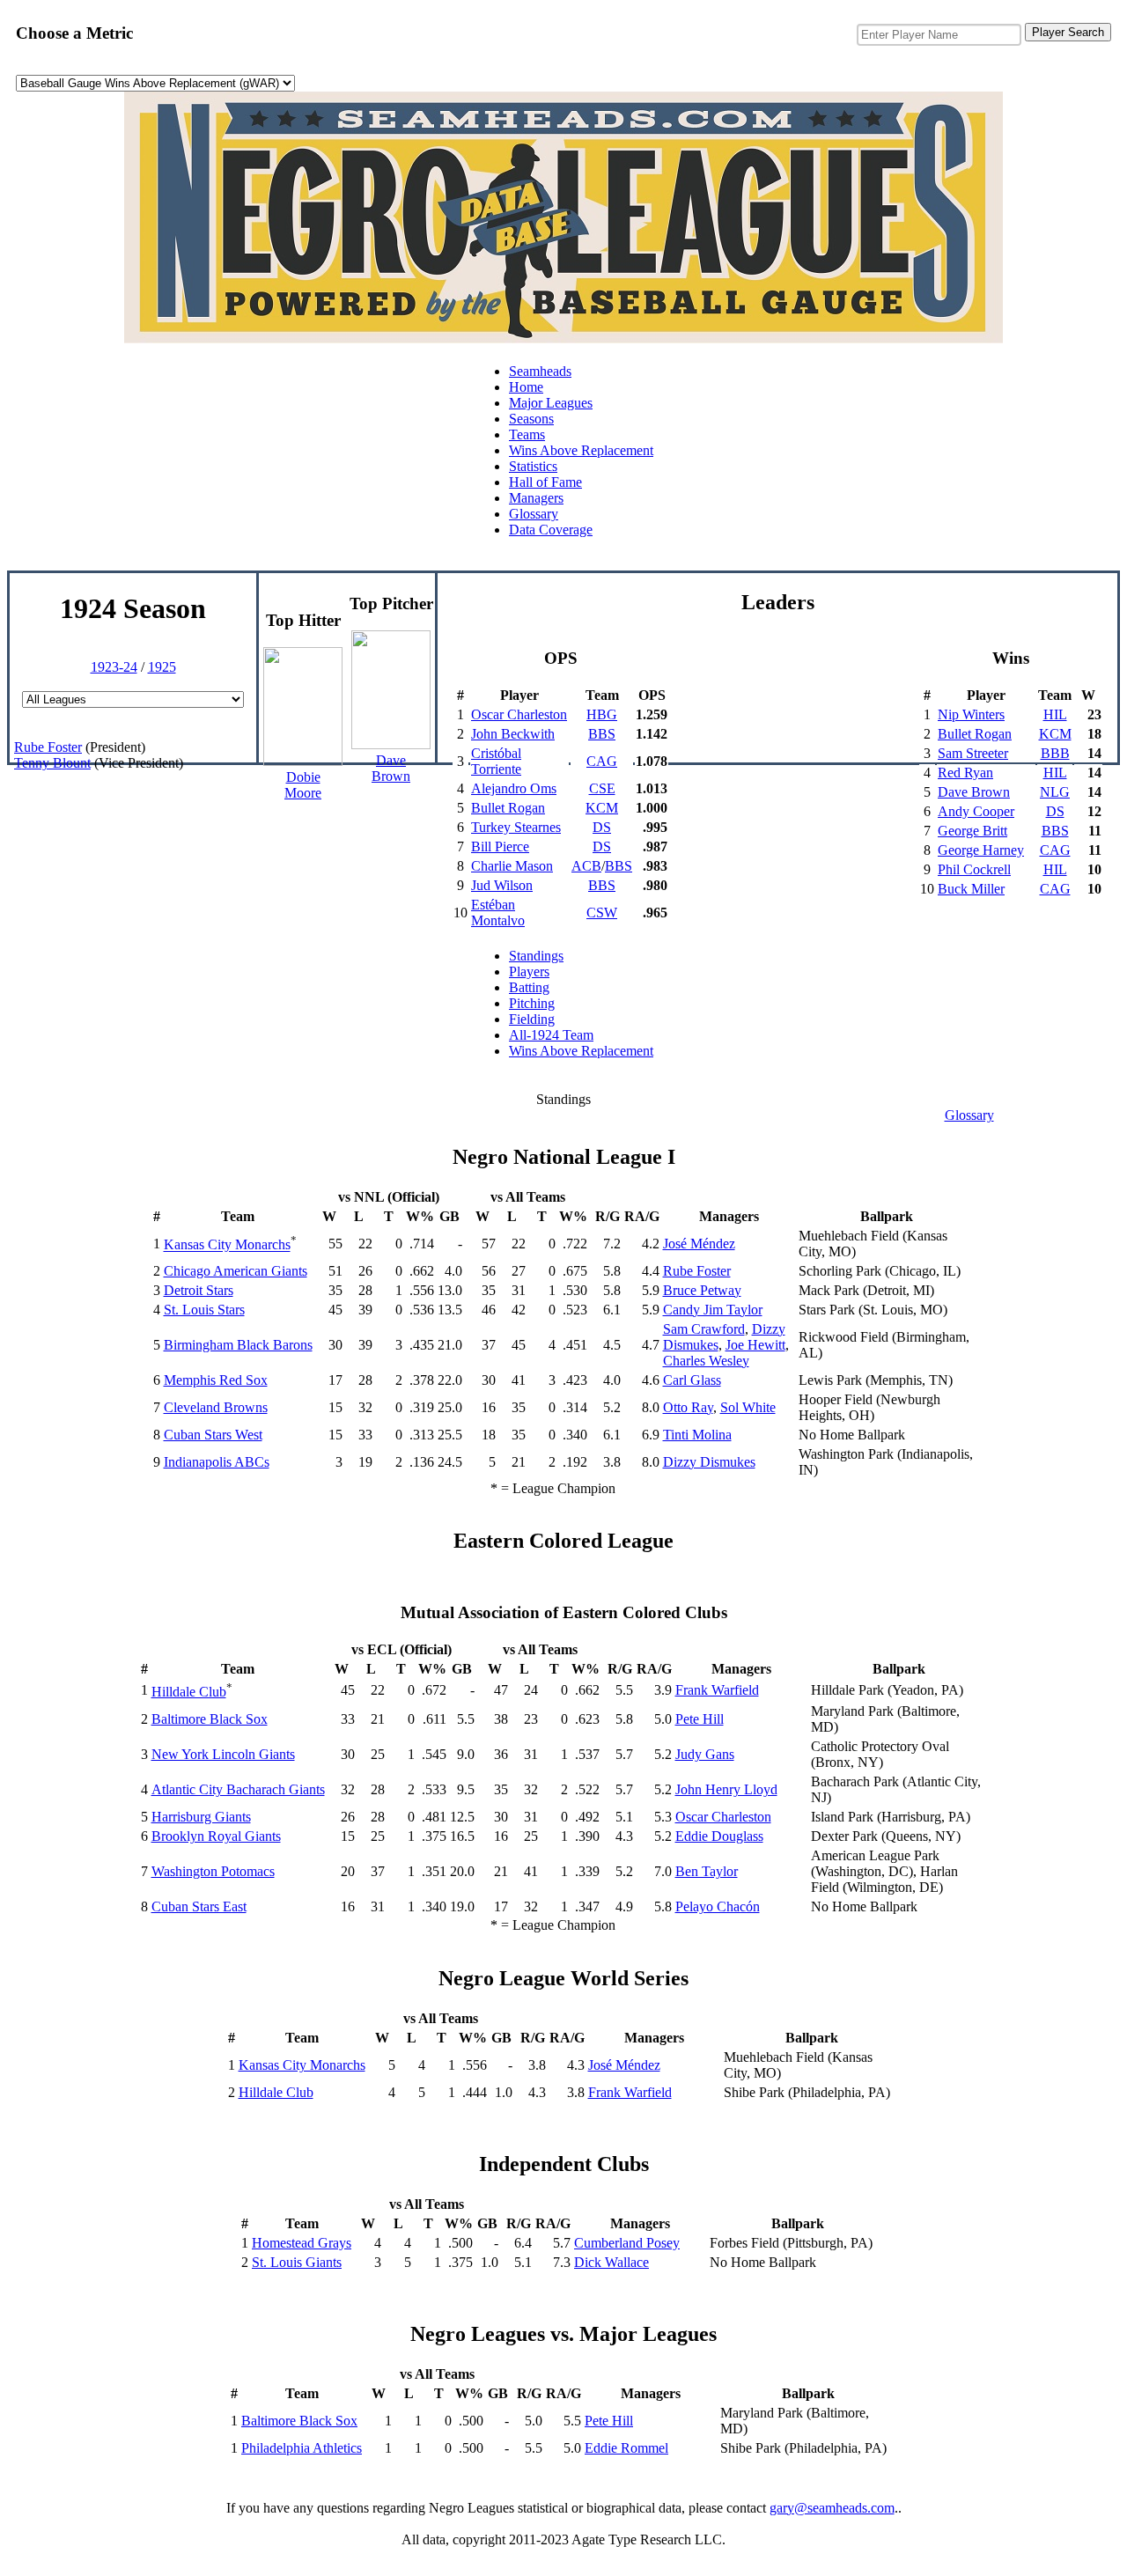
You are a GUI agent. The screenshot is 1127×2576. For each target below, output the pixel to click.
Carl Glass (692, 1380)
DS (602, 827)
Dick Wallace (611, 2262)
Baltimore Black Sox (210, 1719)
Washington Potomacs (213, 1871)
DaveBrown (391, 768)
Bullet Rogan (508, 808)
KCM (602, 808)
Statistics (533, 466)
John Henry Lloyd (726, 1789)
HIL (1055, 714)
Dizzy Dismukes (709, 1462)
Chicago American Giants (236, 1271)
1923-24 (114, 667)
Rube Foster (48, 747)
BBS (602, 734)
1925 (162, 667)
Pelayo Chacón (718, 1906)
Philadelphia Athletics (302, 2448)
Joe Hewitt (755, 1345)
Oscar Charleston (519, 714)
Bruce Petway (702, 1290)
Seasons (531, 419)
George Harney (981, 850)
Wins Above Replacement (581, 450)
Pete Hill (700, 1719)
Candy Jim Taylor (713, 1310)
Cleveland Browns (216, 1407)
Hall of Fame (545, 482)
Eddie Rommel (626, 2448)
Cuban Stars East (199, 1906)
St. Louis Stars (204, 1310)
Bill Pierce (500, 846)
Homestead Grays (302, 2243)
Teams (527, 434)
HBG (602, 714)
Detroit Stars (199, 1290)
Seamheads (540, 371)
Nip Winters (971, 714)
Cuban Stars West (213, 1435)
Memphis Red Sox (216, 1380)
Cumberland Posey (627, 2243)
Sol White (748, 1407)
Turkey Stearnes (516, 827)
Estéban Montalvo (498, 913)
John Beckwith (513, 734)
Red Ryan (965, 773)
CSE (602, 788)
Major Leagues (551, 403)
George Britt (972, 831)
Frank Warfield (717, 1690)
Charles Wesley (706, 1361)
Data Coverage (551, 530)
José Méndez (699, 1244)
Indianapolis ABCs (217, 1462)
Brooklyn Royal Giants (216, 1836)
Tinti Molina (697, 1435)
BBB (1055, 753)
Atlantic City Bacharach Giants (238, 1789)
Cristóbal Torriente (496, 761)
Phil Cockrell (974, 869)
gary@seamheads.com (832, 2508)
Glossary (534, 514)
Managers (536, 498)
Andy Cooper (976, 811)
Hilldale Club (189, 1692)
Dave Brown (974, 792)
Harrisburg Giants (201, 1817)
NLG (1055, 792)
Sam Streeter (973, 753)
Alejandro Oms (514, 788)
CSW (602, 913)
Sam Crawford (704, 1329)
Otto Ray (688, 1407)
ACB (586, 866)
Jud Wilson (502, 885)
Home (526, 387)
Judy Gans (705, 1754)
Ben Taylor (707, 1871)
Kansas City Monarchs (227, 1245)
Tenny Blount (52, 763)
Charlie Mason (512, 866)
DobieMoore (303, 785)
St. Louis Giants (297, 2262)
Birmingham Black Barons (238, 1345)
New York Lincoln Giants (223, 1754)
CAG (602, 761)
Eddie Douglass (719, 1836)
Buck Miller (971, 889)
